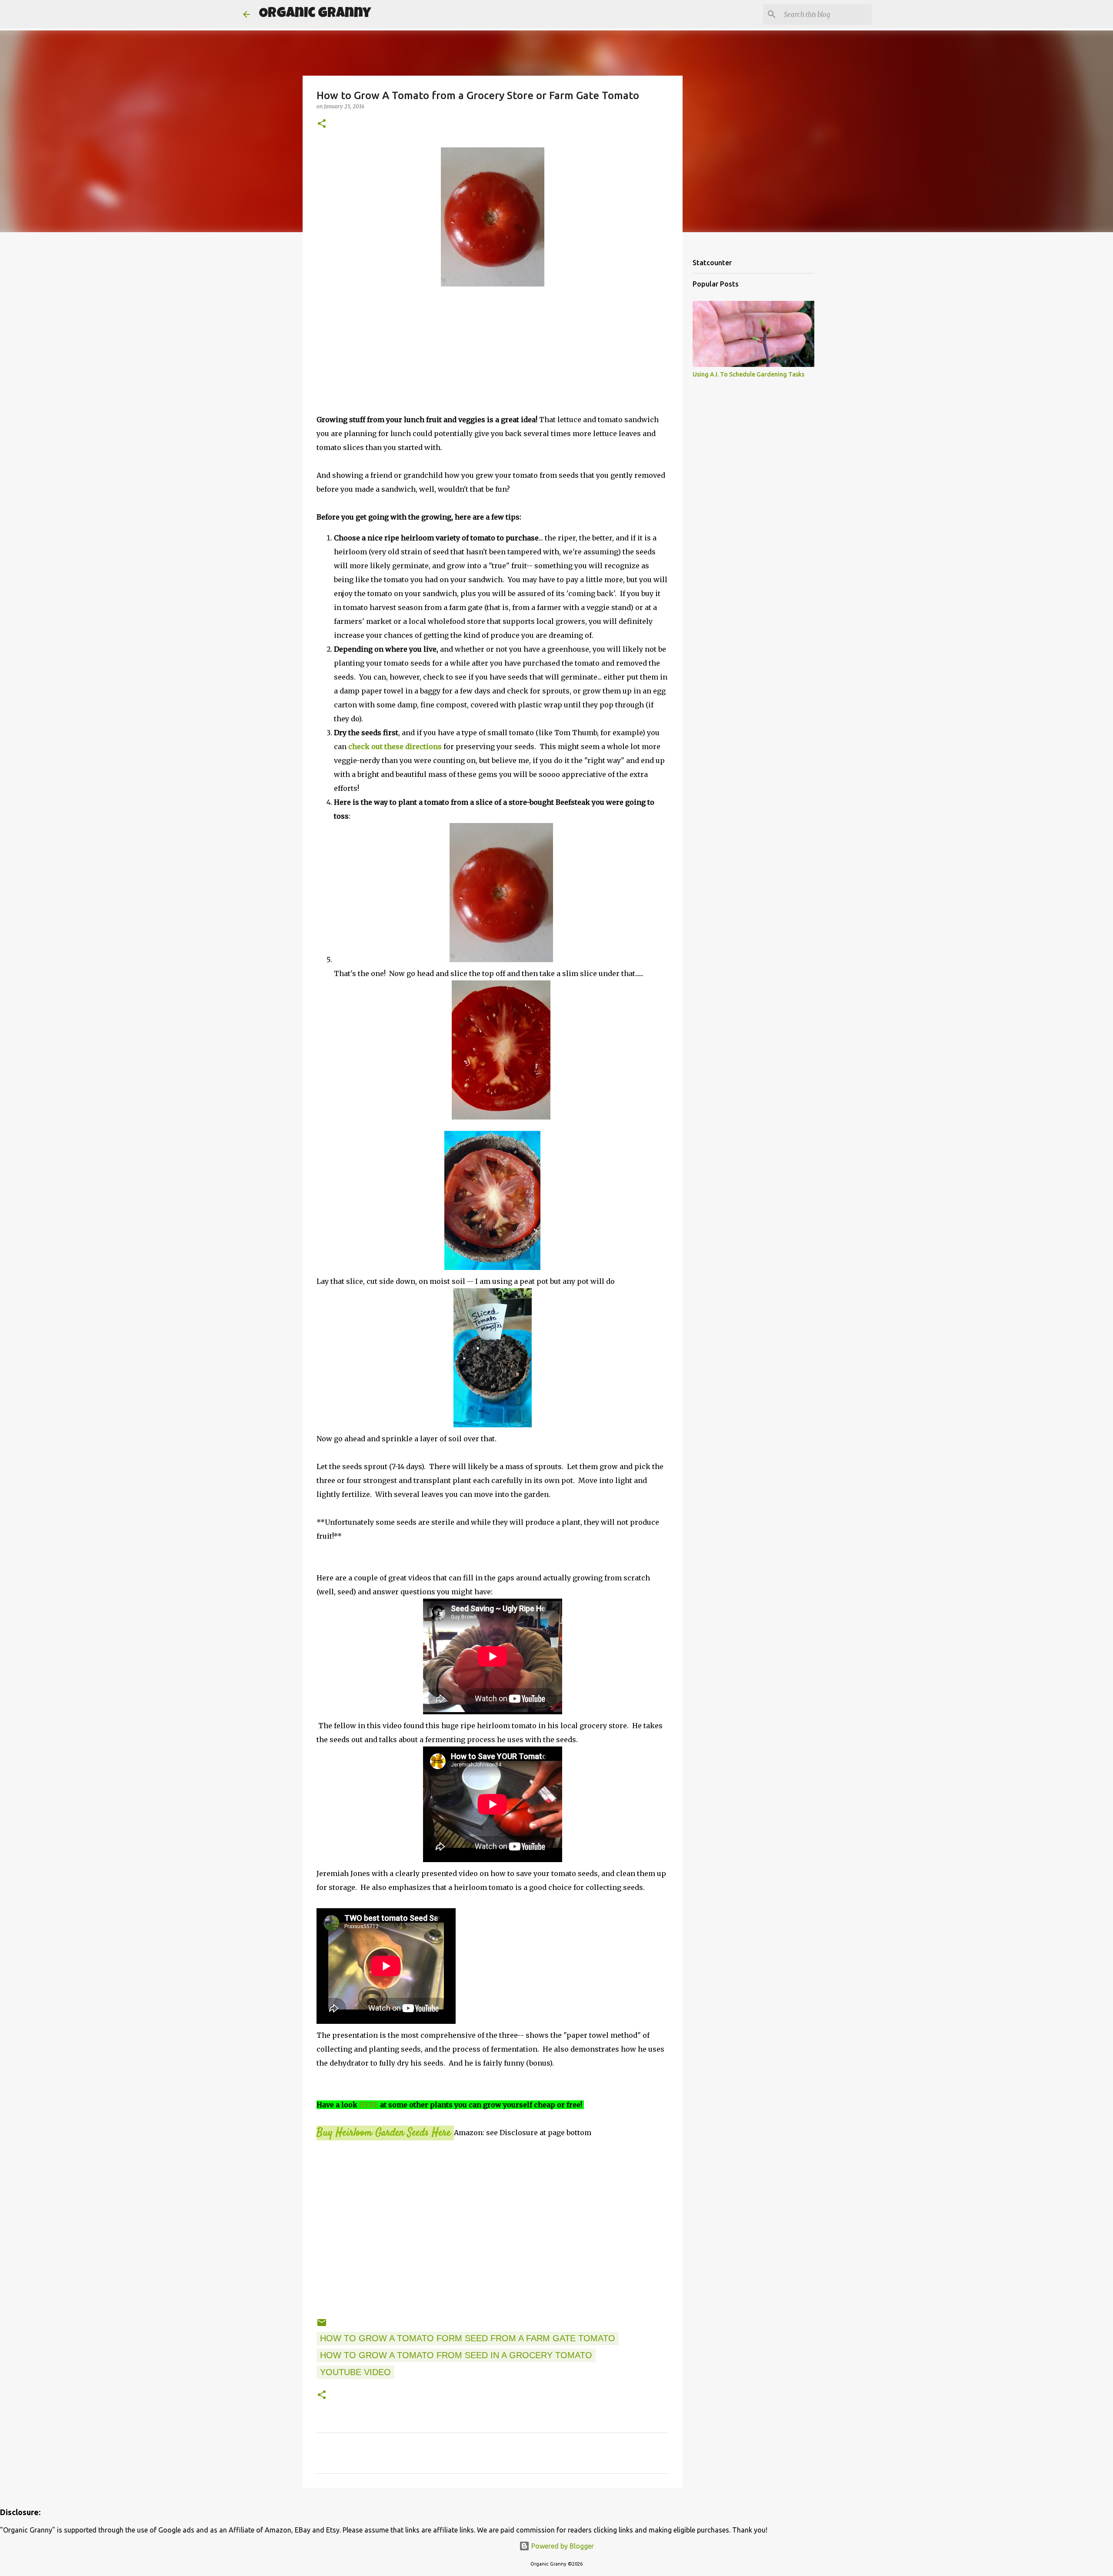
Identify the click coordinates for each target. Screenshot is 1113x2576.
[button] (322, 124)
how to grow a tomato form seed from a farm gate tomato (468, 2338)
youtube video (355, 2372)
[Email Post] (322, 2325)
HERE (369, 2105)
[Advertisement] (493, 352)
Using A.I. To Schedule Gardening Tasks (748, 374)
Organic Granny (315, 14)
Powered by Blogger (562, 2546)
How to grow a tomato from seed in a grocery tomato (456, 2355)
